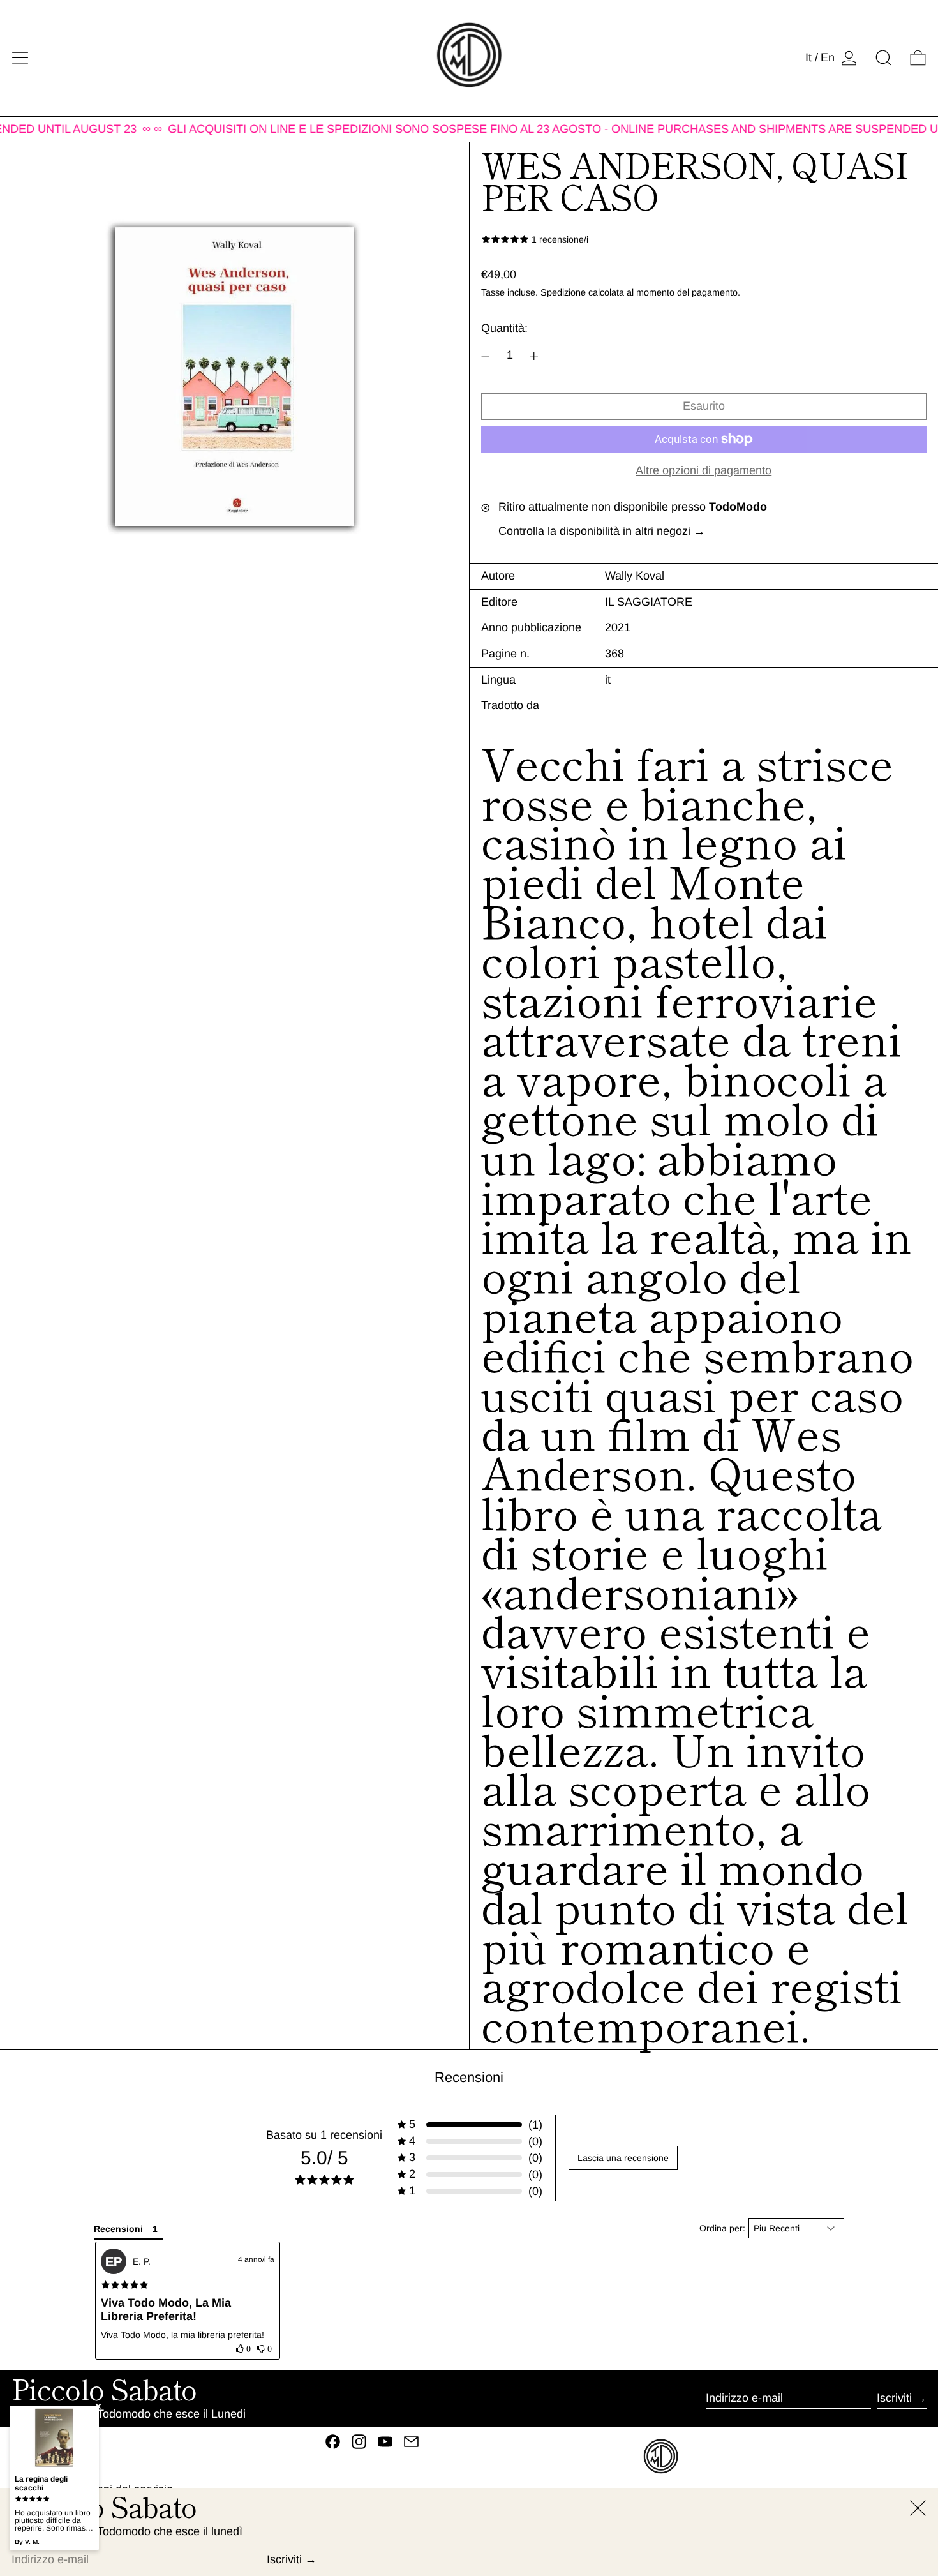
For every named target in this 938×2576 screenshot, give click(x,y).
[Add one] (534, 356)
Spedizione (563, 292)
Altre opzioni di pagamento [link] (703, 470)
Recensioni (469, 2077)
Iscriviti (894, 2398)
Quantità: (504, 328)
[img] (125, 2285)
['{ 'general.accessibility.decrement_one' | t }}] (486, 356)
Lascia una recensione (623, 2158)
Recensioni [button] (118, 2229)
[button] (883, 58)
